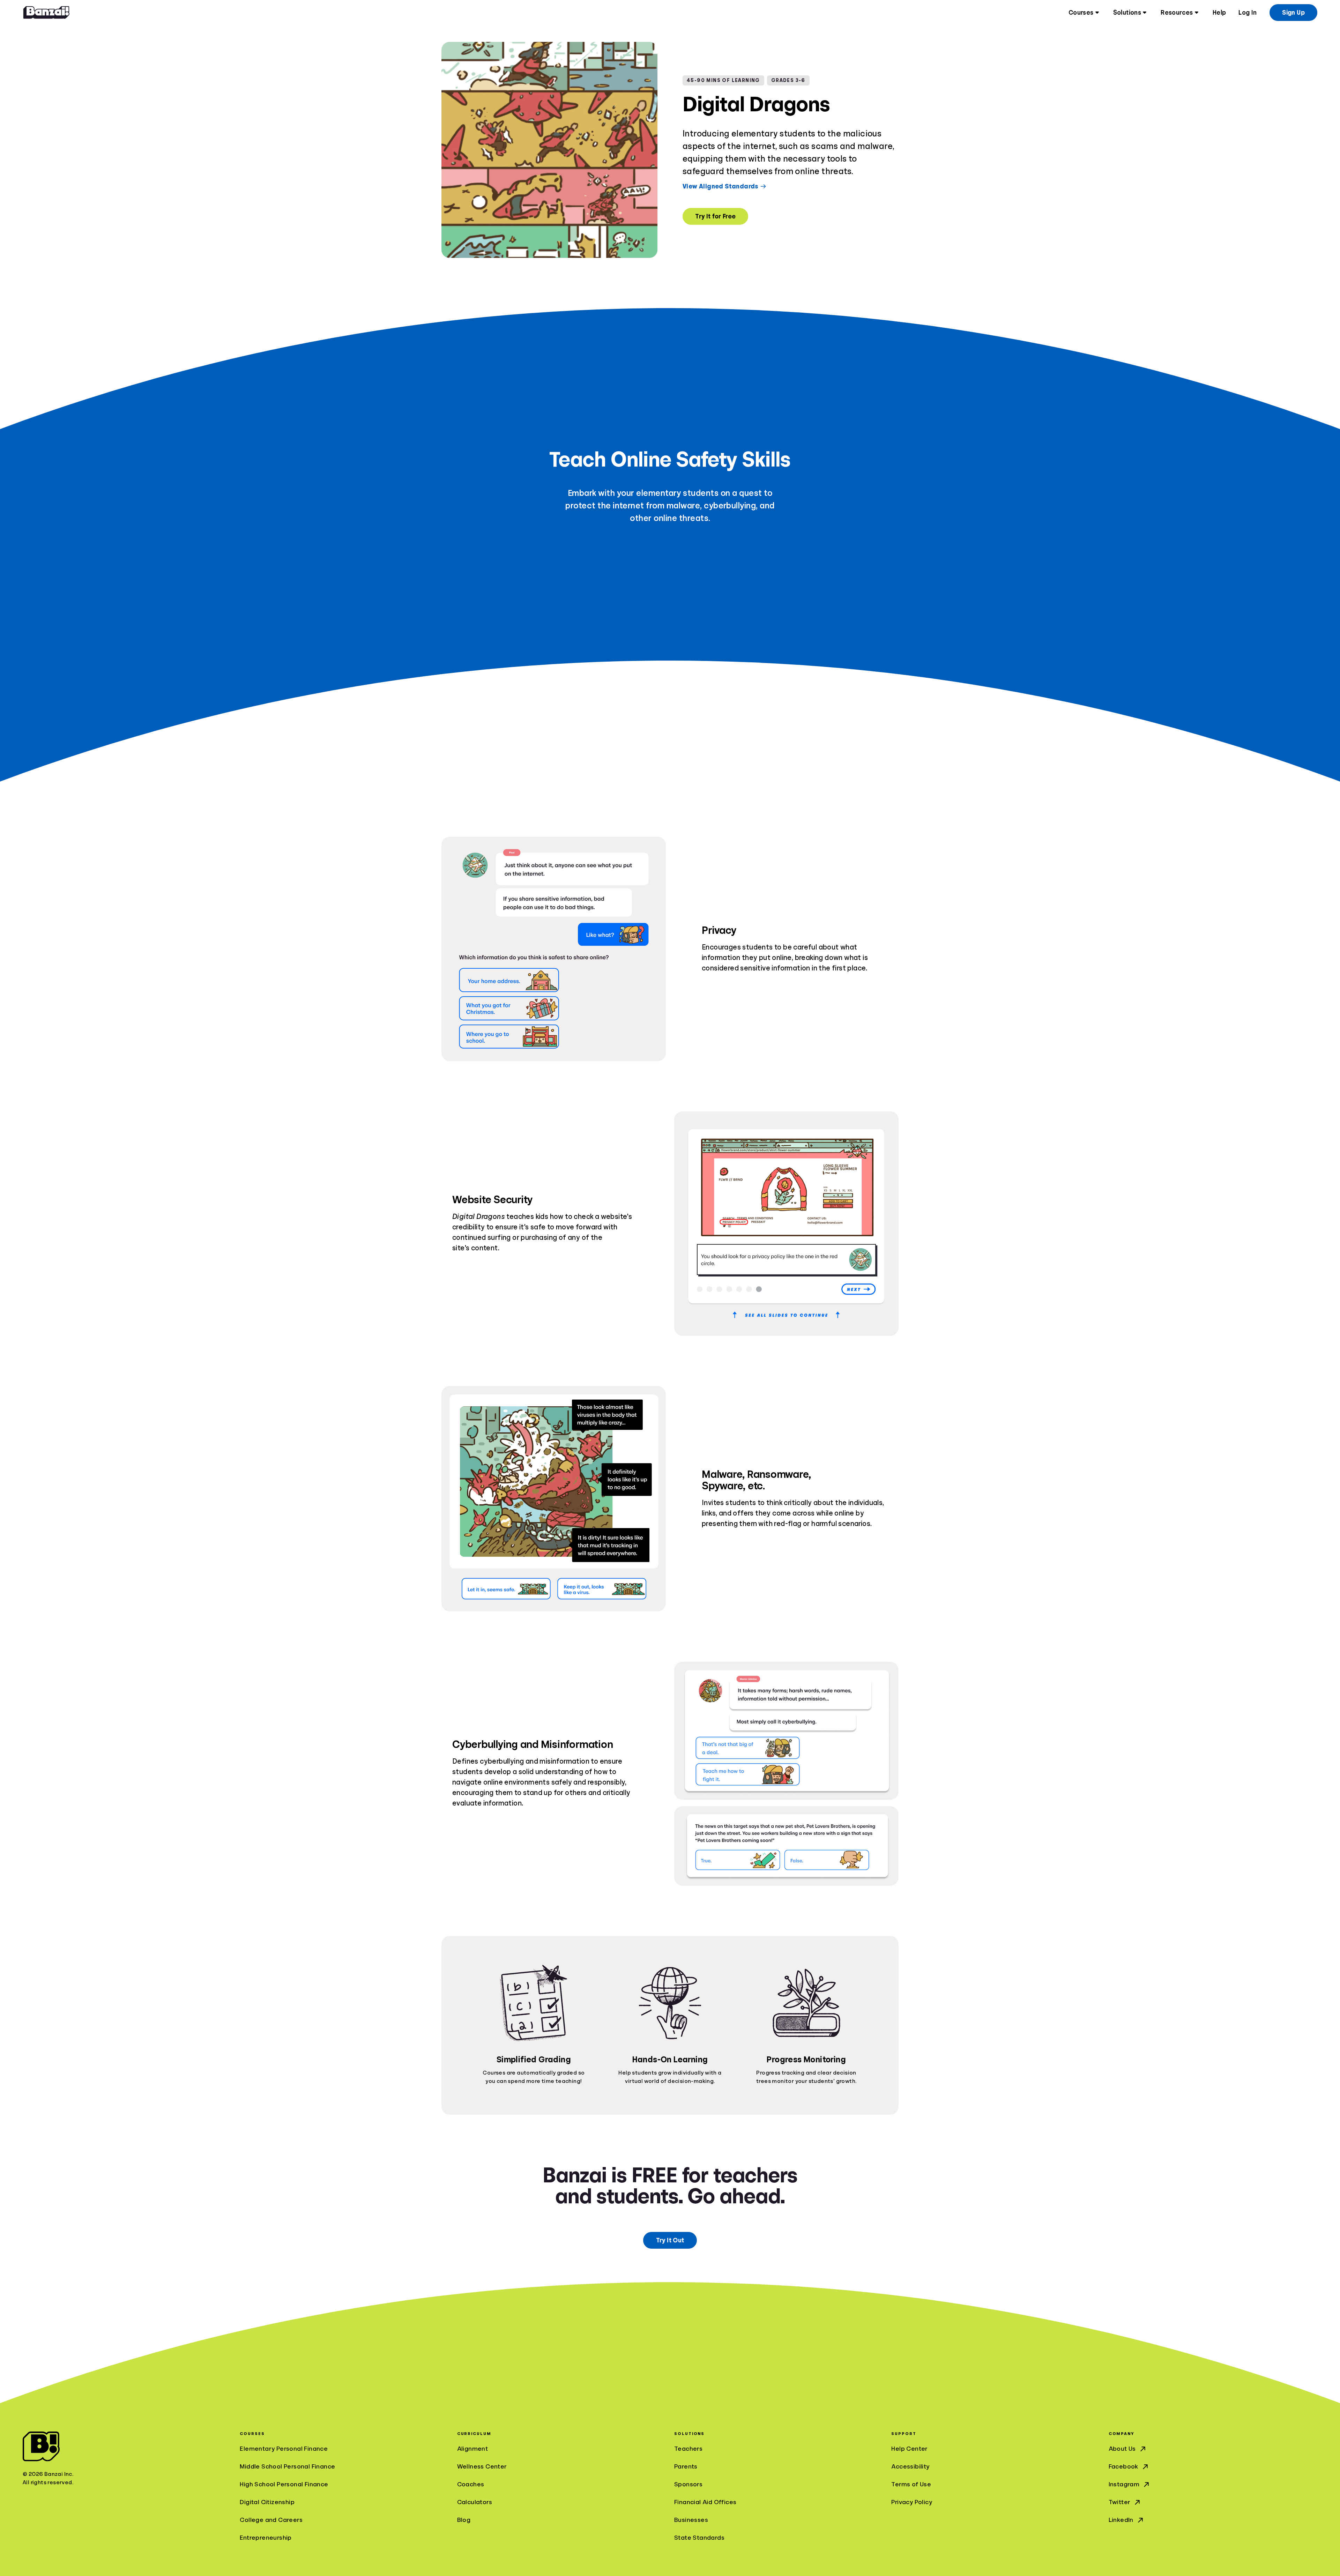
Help (1219, 13)
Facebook (1123, 2466)
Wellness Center (482, 2466)
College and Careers (271, 2520)
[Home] (46, 13)
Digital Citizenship (267, 2502)
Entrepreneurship (266, 2538)
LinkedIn (1121, 2520)
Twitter (1120, 2502)
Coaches (471, 2484)
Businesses (691, 2520)
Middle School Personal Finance (287, 2466)
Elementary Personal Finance (284, 2449)
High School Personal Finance (284, 2484)
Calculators (475, 2502)
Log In (1248, 13)
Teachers (688, 2449)
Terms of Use (911, 2484)
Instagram (1124, 2484)
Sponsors (688, 2484)
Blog (464, 2520)
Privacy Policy (912, 2502)
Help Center (909, 2449)
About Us (1122, 2449)
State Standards (699, 2538)
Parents (686, 2466)
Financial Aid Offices (705, 2502)
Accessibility (910, 2466)
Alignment (473, 2449)
